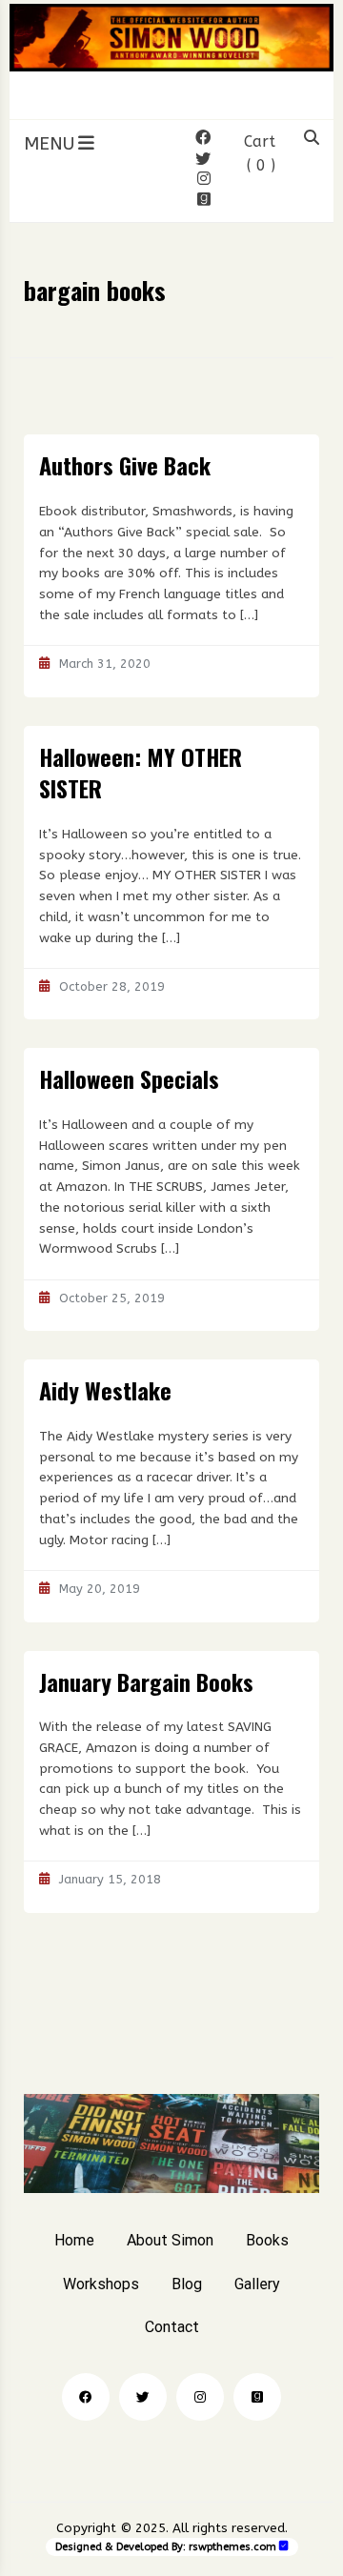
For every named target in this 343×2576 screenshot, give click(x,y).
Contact (172, 2327)
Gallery (257, 2284)
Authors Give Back (125, 465)
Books (267, 2240)
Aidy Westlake (105, 1390)
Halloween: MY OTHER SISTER (141, 773)
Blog (187, 2284)
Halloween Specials (129, 1078)
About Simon (170, 2240)
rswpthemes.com (232, 2547)
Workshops (101, 2284)
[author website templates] (284, 2546)
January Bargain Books (146, 1681)
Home (74, 2240)
